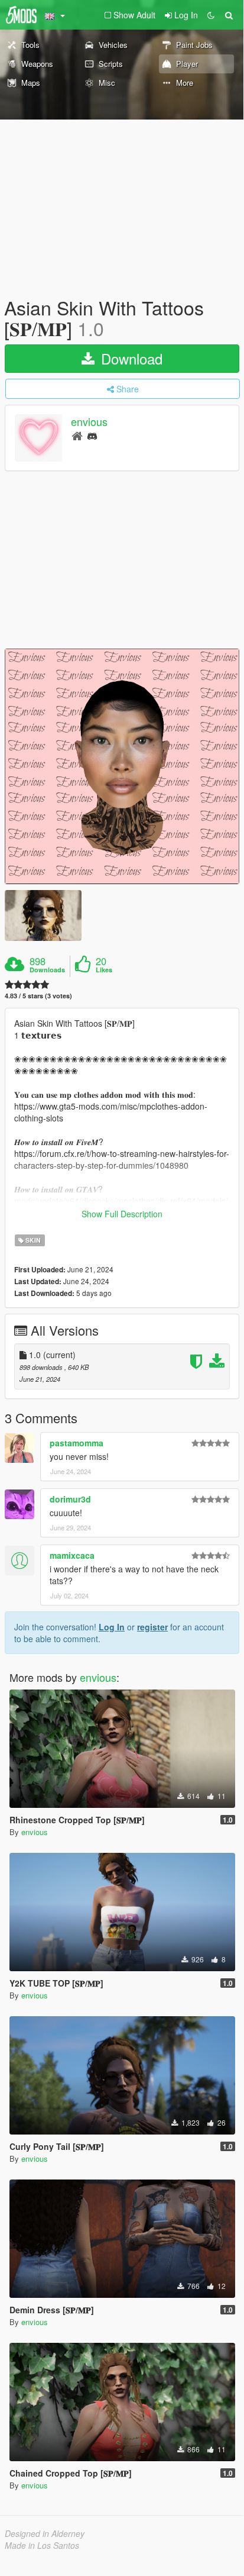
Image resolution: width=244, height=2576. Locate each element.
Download (130, 358)
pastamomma (77, 1443)
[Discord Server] (92, 435)
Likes (104, 970)
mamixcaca (72, 1555)
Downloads (47, 970)
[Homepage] (77, 435)
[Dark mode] (211, 15)
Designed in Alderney (45, 2533)
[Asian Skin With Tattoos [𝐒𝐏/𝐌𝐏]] (122, 766)
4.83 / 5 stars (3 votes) (38, 996)
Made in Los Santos (42, 2545)
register (152, 1627)
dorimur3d (70, 1499)
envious (89, 422)
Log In (112, 1627)
